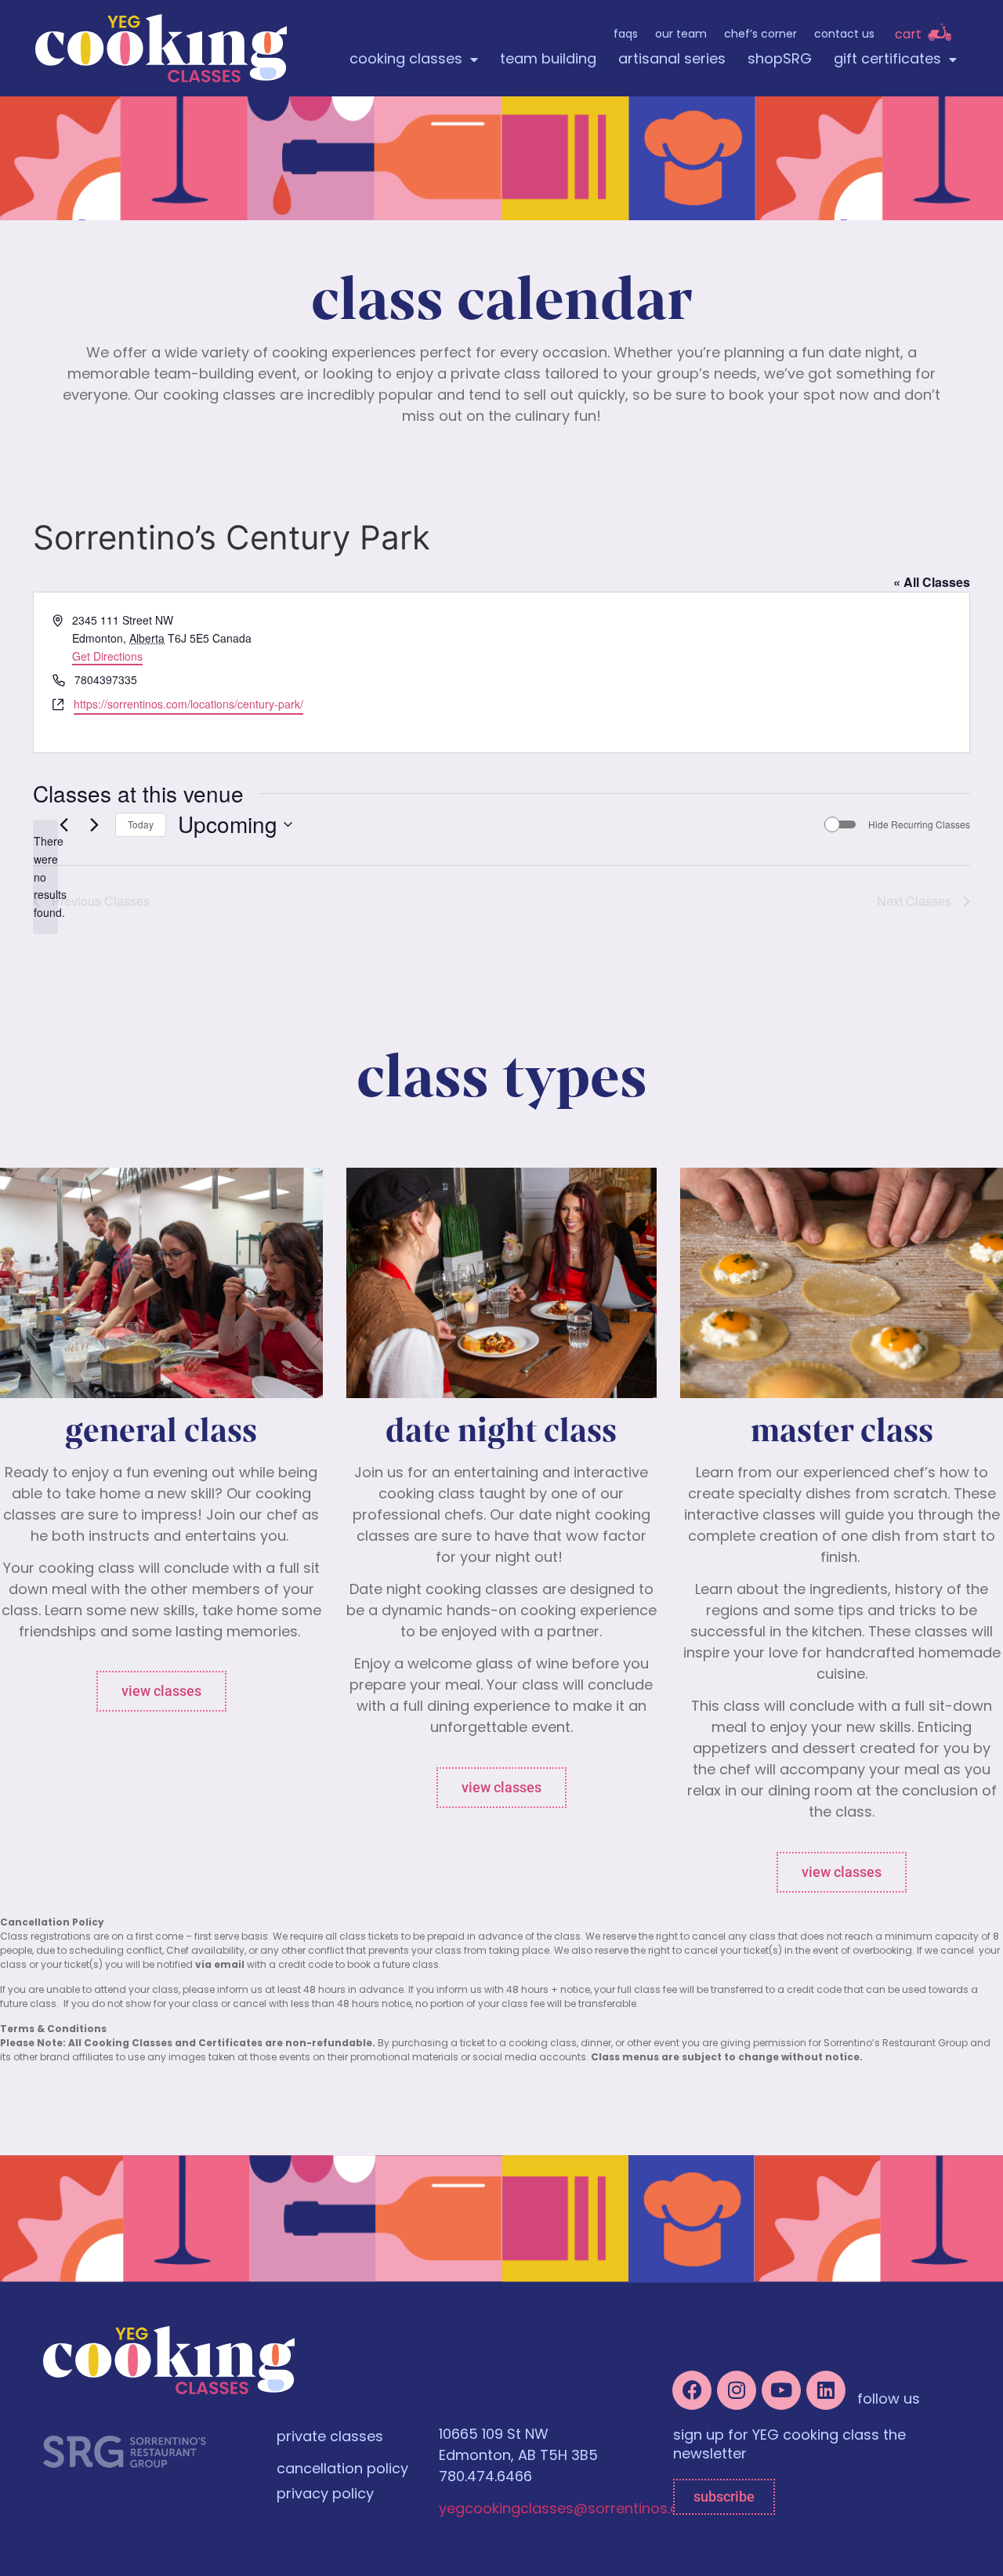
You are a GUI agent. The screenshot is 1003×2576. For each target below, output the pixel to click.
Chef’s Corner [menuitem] (760, 35)
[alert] (45, 877)
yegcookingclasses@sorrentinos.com (570, 2510)
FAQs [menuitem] (626, 35)
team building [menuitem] (548, 60)
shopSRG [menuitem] (780, 60)
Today (141, 824)
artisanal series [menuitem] (672, 60)
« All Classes (932, 582)
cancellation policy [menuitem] (342, 2470)
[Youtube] (781, 2390)
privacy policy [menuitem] (325, 2495)
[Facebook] (692, 2390)
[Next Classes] (94, 824)
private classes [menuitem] (330, 2438)
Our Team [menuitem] (681, 35)
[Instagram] (737, 2390)
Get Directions (107, 656)
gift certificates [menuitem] (887, 60)
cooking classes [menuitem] (406, 60)
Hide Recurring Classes (919, 824)
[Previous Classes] (63, 824)
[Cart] (940, 32)
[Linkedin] (826, 2390)
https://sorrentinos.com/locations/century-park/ (188, 704)
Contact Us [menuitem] (844, 35)
